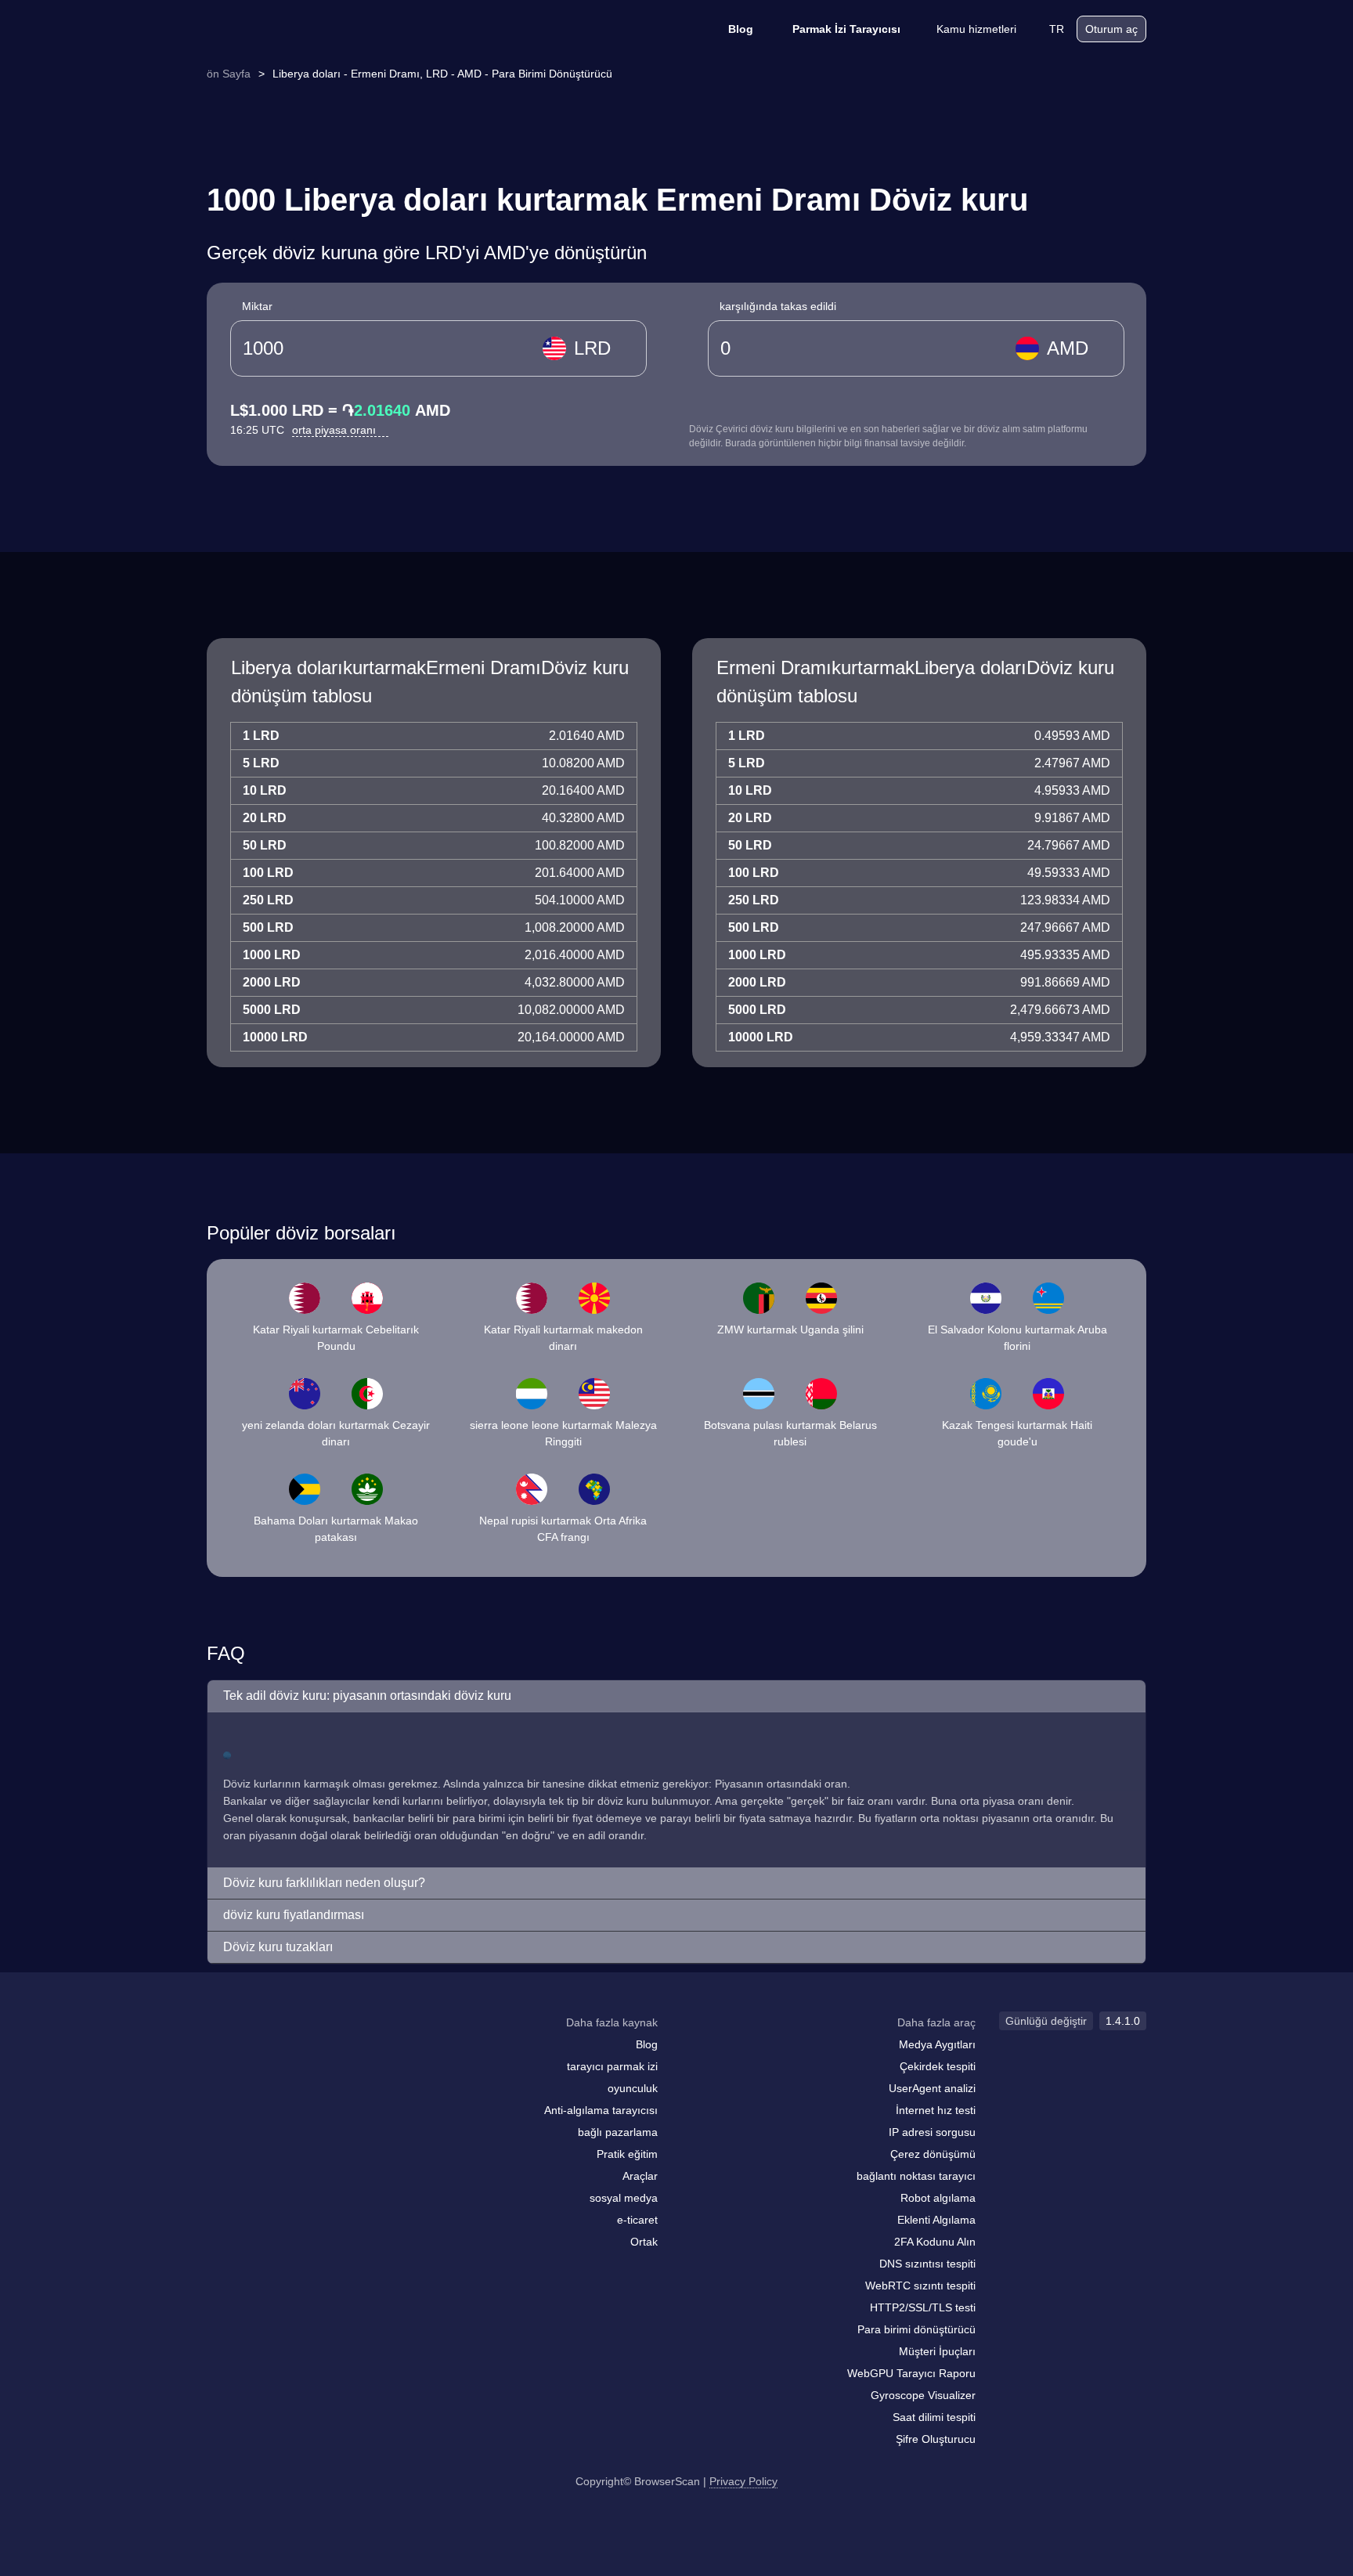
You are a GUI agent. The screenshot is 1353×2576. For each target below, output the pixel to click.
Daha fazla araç (936, 2022)
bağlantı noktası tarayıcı (916, 2176)
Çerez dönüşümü (933, 2154)
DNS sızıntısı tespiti (927, 2264)
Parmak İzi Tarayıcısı (846, 29)
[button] (676, 1696)
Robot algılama (938, 2198)
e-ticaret (637, 2220)
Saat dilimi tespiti (934, 2417)
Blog (741, 29)
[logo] (285, 29)
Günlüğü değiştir (1046, 2021)
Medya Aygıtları (937, 2044)
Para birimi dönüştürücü (916, 2329)
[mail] (224, 2053)
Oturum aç (1111, 29)
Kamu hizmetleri (976, 29)
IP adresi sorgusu (932, 2132)
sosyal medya (624, 2198)
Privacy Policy (743, 2481)
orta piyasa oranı (336, 430)
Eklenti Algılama (936, 2220)
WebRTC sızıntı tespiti (920, 2286)
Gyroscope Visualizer (923, 2395)
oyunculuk (633, 2088)
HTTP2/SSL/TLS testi (923, 2307)
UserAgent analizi (932, 2088)
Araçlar (640, 2176)
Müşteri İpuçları (937, 2351)
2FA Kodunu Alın (935, 2242)
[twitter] (289, 2053)
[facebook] (258, 2053)
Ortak (644, 2242)
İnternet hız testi (936, 2110)
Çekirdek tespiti (938, 2066)
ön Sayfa (229, 74)
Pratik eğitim (627, 2154)
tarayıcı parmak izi (612, 2066)
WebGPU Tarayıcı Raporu (911, 2373)
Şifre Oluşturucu (936, 2439)
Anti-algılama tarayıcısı (601, 2110)
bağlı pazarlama (618, 2132)
